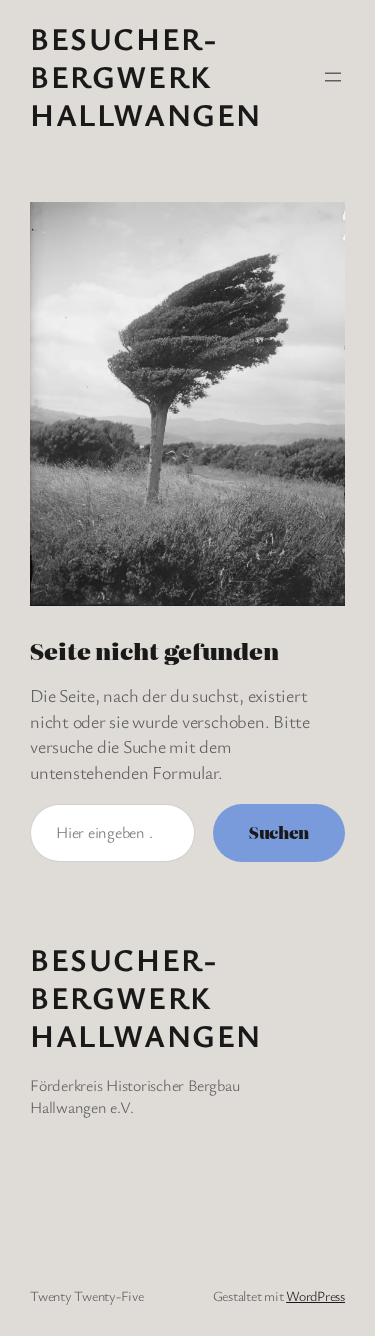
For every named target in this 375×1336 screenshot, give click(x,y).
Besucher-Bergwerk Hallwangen (146, 76)
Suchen (279, 832)
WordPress (315, 1295)
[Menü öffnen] (333, 77)
